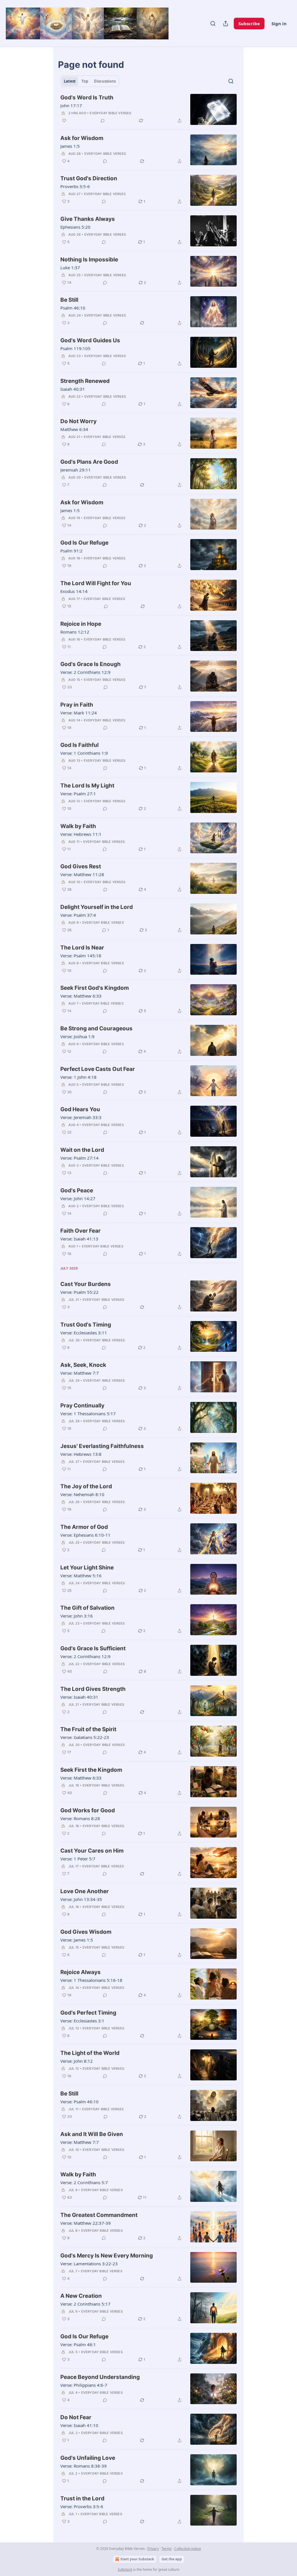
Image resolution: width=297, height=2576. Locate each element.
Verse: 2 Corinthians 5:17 (85, 2304)
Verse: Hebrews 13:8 (81, 1454)
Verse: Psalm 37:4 (78, 915)
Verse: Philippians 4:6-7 (84, 2385)
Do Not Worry (78, 421)
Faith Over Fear (80, 1231)
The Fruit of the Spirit (88, 1729)
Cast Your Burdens (86, 1284)
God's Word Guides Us (90, 340)
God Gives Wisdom (86, 1932)
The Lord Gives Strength (93, 1689)
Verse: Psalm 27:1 (78, 794)
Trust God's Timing (86, 1325)
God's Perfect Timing (88, 2013)
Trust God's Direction (89, 178)
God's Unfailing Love (88, 2458)
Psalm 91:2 (71, 551)
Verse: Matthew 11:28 (82, 874)
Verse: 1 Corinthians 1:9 (84, 753)
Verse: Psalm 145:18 (81, 956)
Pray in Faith (77, 705)
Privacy (153, 2549)
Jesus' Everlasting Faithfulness (102, 1446)
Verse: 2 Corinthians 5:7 (84, 2182)
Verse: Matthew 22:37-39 (86, 2223)
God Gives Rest (81, 866)
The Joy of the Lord (86, 1486)
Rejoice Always (80, 1972)
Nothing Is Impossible (89, 260)
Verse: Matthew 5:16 (81, 1576)
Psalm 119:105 (75, 348)
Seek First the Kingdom (91, 1770)
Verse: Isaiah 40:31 (79, 1697)
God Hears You (80, 1109)
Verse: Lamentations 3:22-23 (89, 2264)
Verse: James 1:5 (77, 1940)
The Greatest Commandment (99, 2215)
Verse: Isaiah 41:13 (79, 1239)
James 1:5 (70, 146)
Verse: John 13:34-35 (81, 1899)
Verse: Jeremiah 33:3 (81, 1117)
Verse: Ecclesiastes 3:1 (82, 2021)
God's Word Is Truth (87, 98)
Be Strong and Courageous (96, 1028)
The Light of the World (90, 2053)
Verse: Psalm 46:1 (78, 2344)
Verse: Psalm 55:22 (79, 1292)
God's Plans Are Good (89, 462)
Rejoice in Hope (81, 624)
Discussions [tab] (105, 81)
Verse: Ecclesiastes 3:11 (84, 1333)
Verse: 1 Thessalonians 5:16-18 (91, 1980)
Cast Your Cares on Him (92, 1851)
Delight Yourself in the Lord (97, 907)
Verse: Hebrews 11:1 (81, 834)
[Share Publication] (226, 23)
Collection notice (188, 2549)
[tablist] (90, 81)
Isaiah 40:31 (73, 389)
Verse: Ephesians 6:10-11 (85, 1535)
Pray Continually (82, 1406)
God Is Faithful (79, 745)
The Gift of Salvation (87, 1608)
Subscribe (249, 23)
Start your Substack (137, 2559)
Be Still (69, 300)
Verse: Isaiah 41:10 (79, 2425)
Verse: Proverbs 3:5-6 (82, 2506)
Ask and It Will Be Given (92, 2134)
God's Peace (77, 1190)
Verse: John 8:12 (77, 2061)
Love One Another (85, 1891)
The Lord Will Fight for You (96, 583)
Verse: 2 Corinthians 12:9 (85, 672)
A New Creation (81, 2296)
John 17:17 (71, 105)
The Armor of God (84, 1527)
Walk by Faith (78, 826)
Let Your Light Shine (87, 1568)
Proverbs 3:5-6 (75, 186)
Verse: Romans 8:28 (80, 1818)
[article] (148, 109)
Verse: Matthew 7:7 (80, 1373)
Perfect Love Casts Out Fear (98, 1069)
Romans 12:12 (75, 632)
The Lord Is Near (82, 948)
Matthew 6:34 (74, 429)
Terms (167, 2549)
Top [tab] (85, 81)
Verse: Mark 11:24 (79, 713)
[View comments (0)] (103, 121)
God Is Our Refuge (84, 543)
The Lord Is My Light (87, 786)
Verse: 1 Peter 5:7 (78, 1859)
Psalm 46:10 (73, 308)
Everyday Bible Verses (110, 113)
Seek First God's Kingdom (95, 988)
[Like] (64, 121)
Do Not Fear (76, 2417)
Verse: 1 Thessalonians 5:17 (88, 1413)
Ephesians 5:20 (75, 227)
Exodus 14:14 (74, 591)
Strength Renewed (85, 381)
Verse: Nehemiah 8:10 (82, 1494)
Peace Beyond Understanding (100, 2377)
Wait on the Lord (82, 1150)
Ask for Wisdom (82, 138)
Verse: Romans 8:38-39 (84, 2466)
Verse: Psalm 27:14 (79, 1158)
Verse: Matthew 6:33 (81, 996)
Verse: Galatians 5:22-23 (85, 1737)
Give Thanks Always (88, 219)
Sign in (279, 23)
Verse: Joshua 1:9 (77, 1036)
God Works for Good (88, 1810)
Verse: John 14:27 (78, 1198)
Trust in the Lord (82, 2498)
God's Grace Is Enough (90, 664)
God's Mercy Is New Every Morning (107, 2256)
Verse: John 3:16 (77, 1616)
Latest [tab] (70, 81)
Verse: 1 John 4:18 (78, 1077)
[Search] (213, 23)
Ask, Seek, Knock (83, 1365)
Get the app (172, 2559)
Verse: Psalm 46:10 (79, 2102)
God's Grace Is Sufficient (93, 1648)
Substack (125, 2569)
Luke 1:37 (70, 268)
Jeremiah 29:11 (76, 470)
